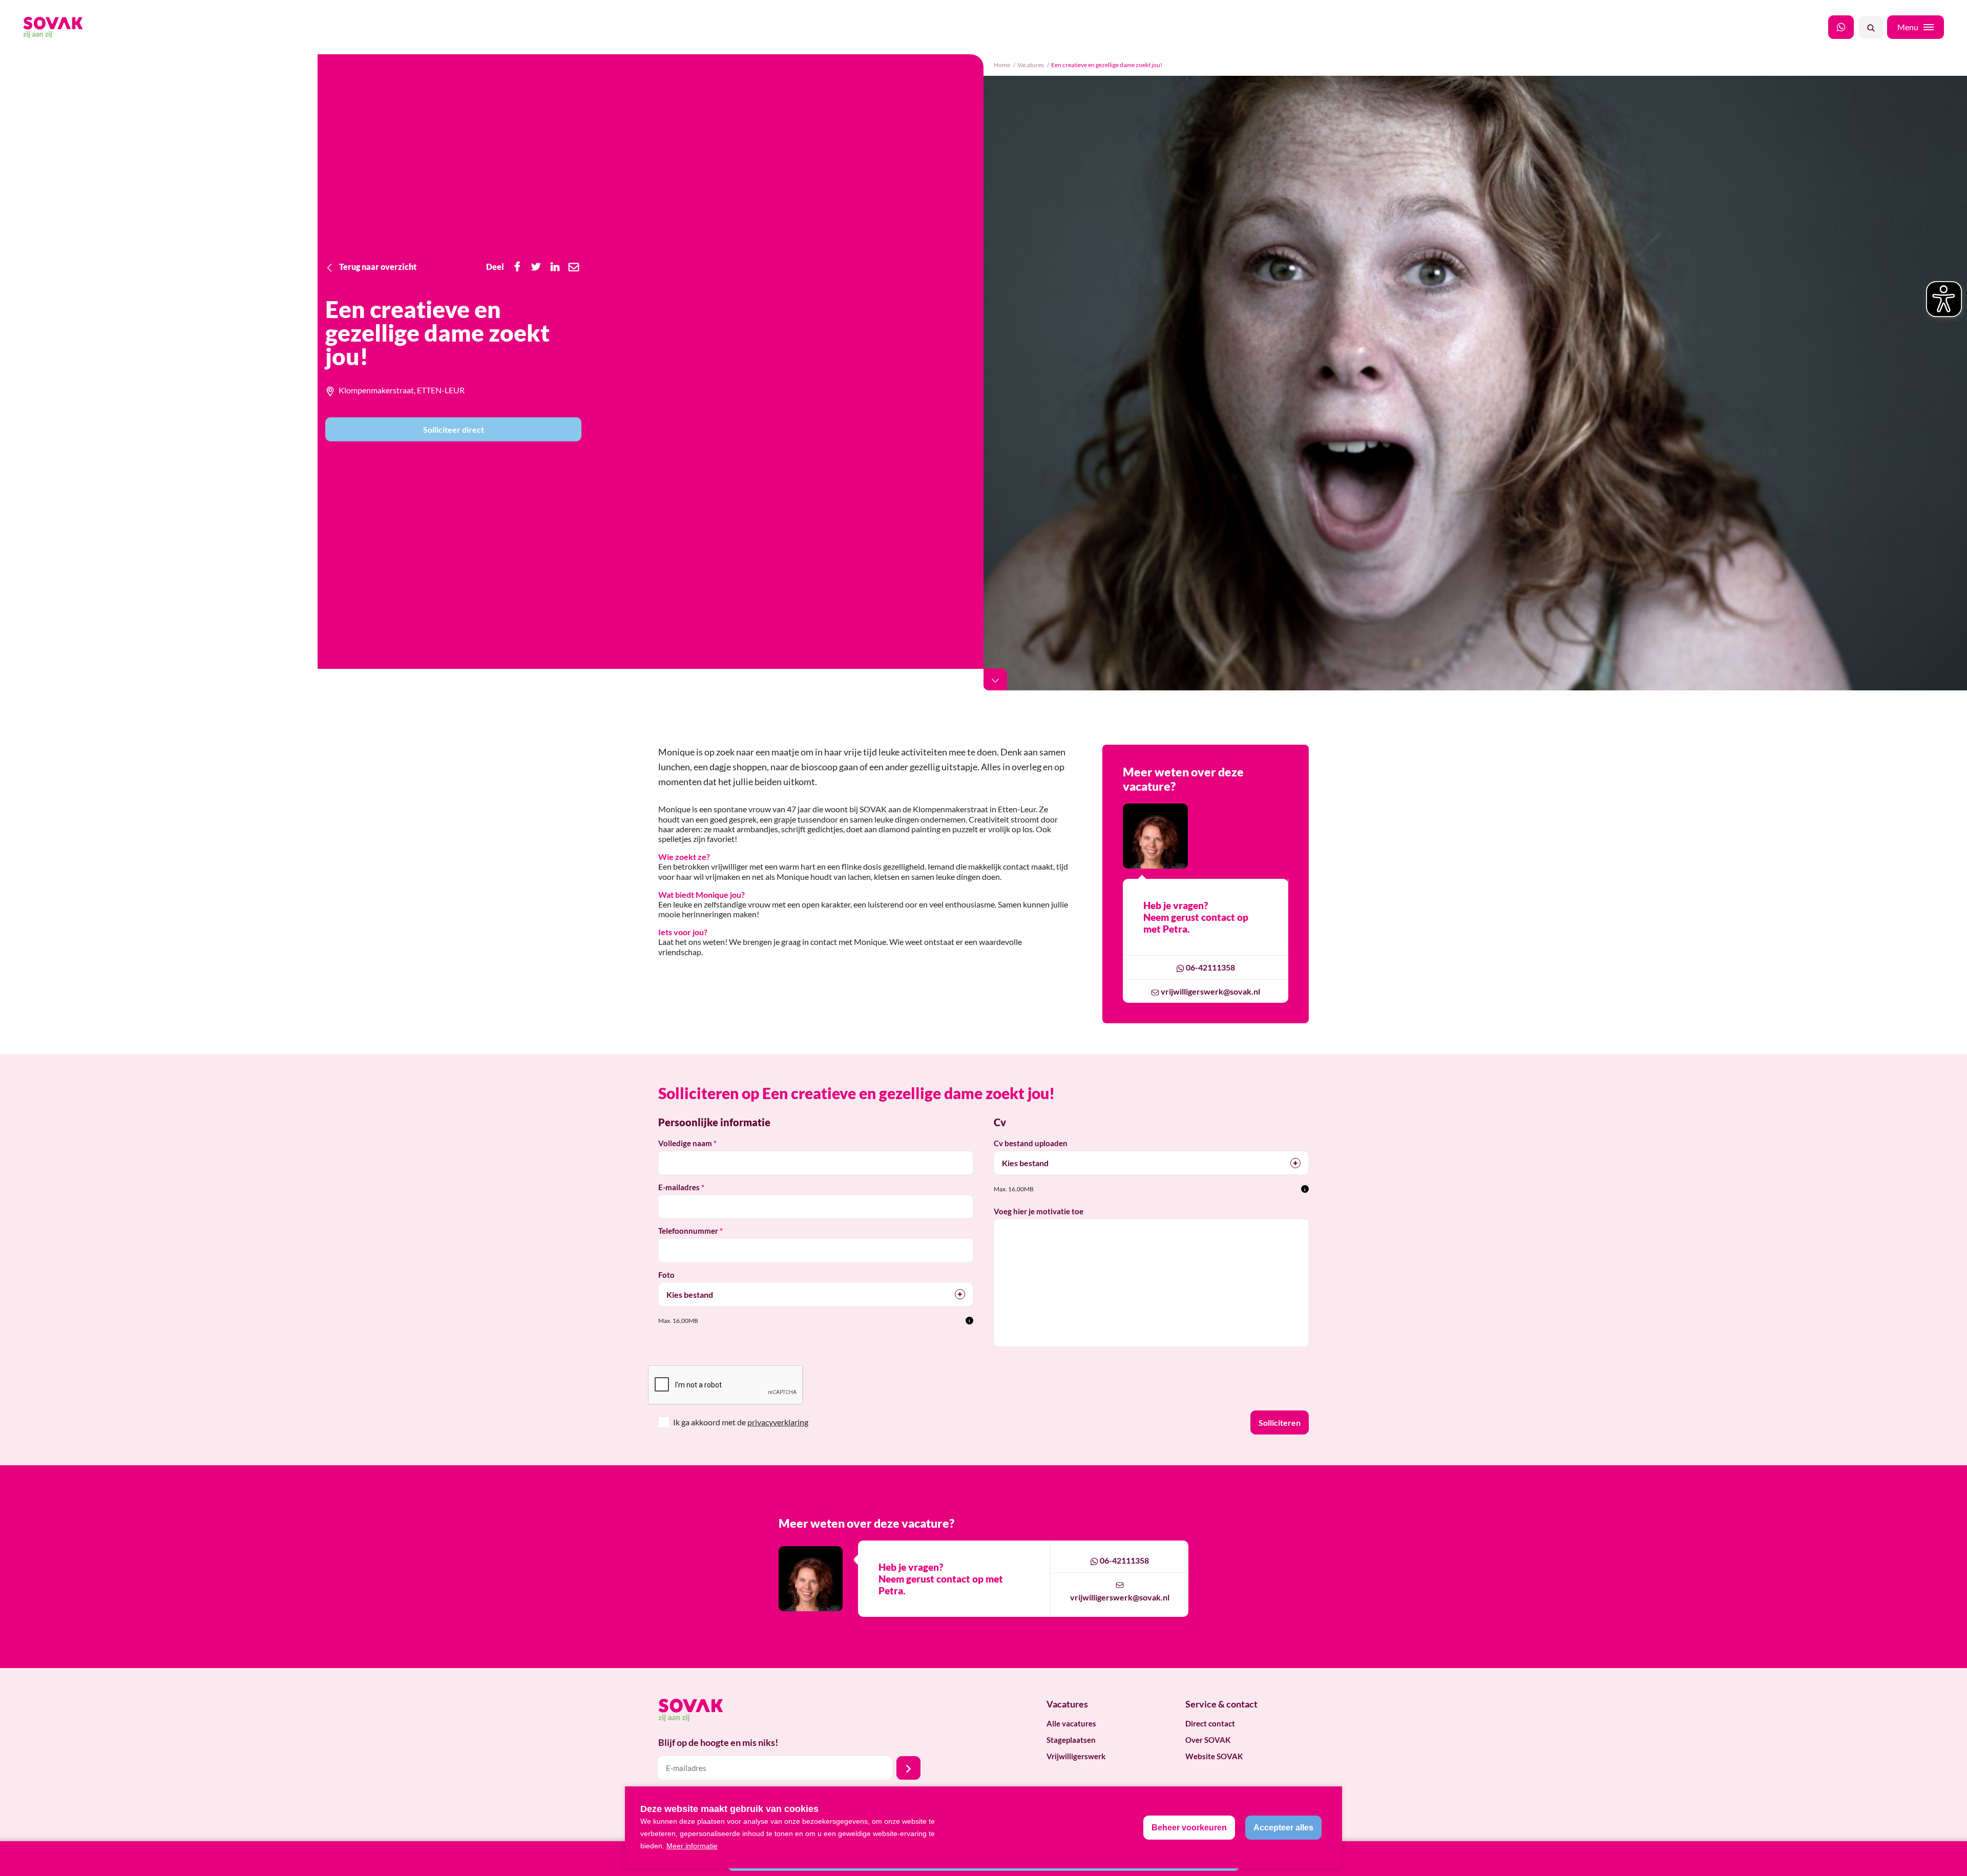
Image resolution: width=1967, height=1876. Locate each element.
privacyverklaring (778, 1422)
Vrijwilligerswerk (1076, 1756)
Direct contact (1210, 1723)
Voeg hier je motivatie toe (1039, 1211)
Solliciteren (1280, 1422)
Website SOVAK (1214, 1756)
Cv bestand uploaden (1031, 1143)
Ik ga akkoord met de (741, 1422)
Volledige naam (685, 1143)
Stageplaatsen (1071, 1740)
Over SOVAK (1208, 1740)
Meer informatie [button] (692, 1846)
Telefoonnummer (688, 1231)
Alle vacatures (1071, 1723)
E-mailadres (679, 1187)
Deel (495, 267)
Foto (666, 1275)
